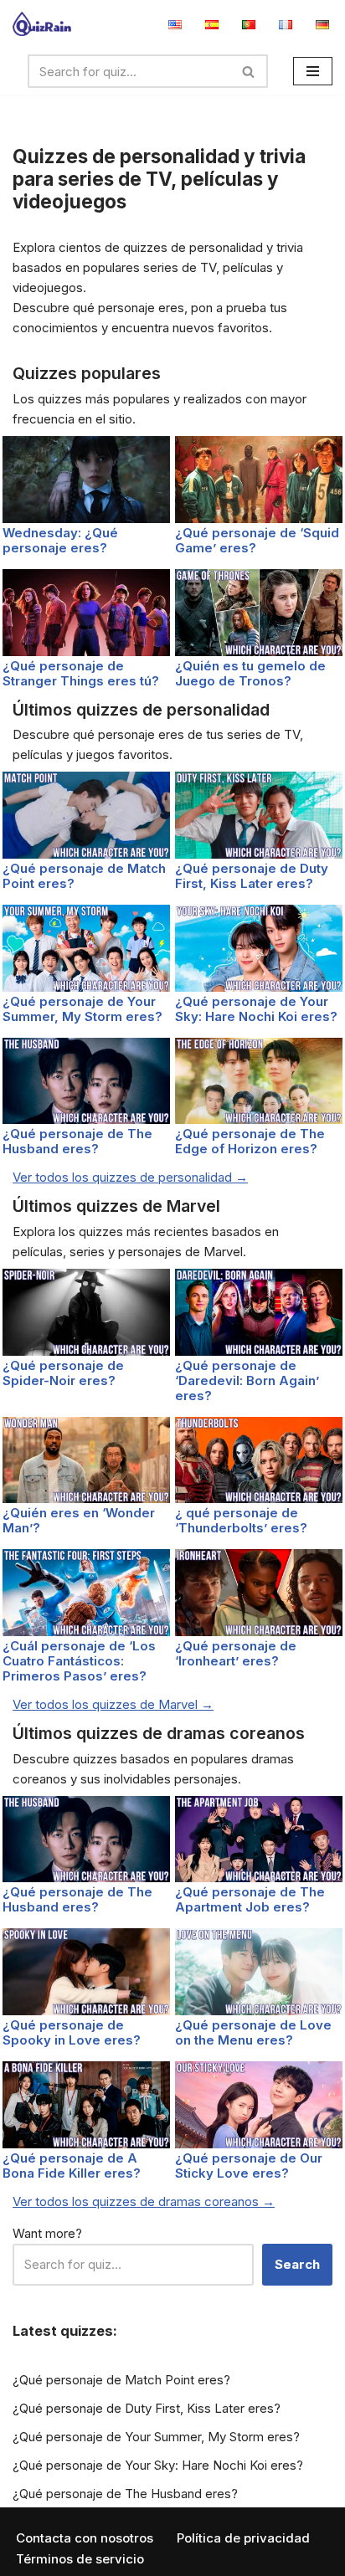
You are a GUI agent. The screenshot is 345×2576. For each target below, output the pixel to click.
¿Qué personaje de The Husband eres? (77, 1141)
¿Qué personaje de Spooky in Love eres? (72, 2032)
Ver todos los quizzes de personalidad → (130, 1177)
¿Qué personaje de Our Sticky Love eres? (249, 2165)
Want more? (47, 2233)
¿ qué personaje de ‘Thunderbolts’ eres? (241, 1520)
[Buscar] (249, 71)
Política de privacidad (243, 2538)
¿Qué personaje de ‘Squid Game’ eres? (257, 540)
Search (297, 2264)
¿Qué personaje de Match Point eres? (84, 876)
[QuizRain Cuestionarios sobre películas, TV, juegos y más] (42, 24)
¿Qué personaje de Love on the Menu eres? (253, 2032)
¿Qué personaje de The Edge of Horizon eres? (250, 1141)
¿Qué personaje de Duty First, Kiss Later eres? (252, 876)
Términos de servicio (80, 2559)
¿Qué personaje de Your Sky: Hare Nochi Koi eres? (256, 1009)
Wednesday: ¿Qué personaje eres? (60, 540)
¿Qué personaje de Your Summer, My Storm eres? (82, 1009)
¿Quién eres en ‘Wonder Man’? (79, 1520)
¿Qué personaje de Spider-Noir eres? (63, 1373)
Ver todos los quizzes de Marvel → (113, 1704)
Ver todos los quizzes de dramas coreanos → (144, 2201)
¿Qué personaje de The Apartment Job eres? (250, 1899)
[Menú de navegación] (313, 71)
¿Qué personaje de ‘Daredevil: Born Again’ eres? (247, 1380)
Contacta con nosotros (85, 2538)
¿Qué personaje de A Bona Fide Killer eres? (72, 2165)
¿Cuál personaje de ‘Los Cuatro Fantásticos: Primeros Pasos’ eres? (79, 1661)
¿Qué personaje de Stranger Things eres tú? (81, 673)
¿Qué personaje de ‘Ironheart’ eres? (236, 1653)
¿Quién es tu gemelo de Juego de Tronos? (250, 673)
